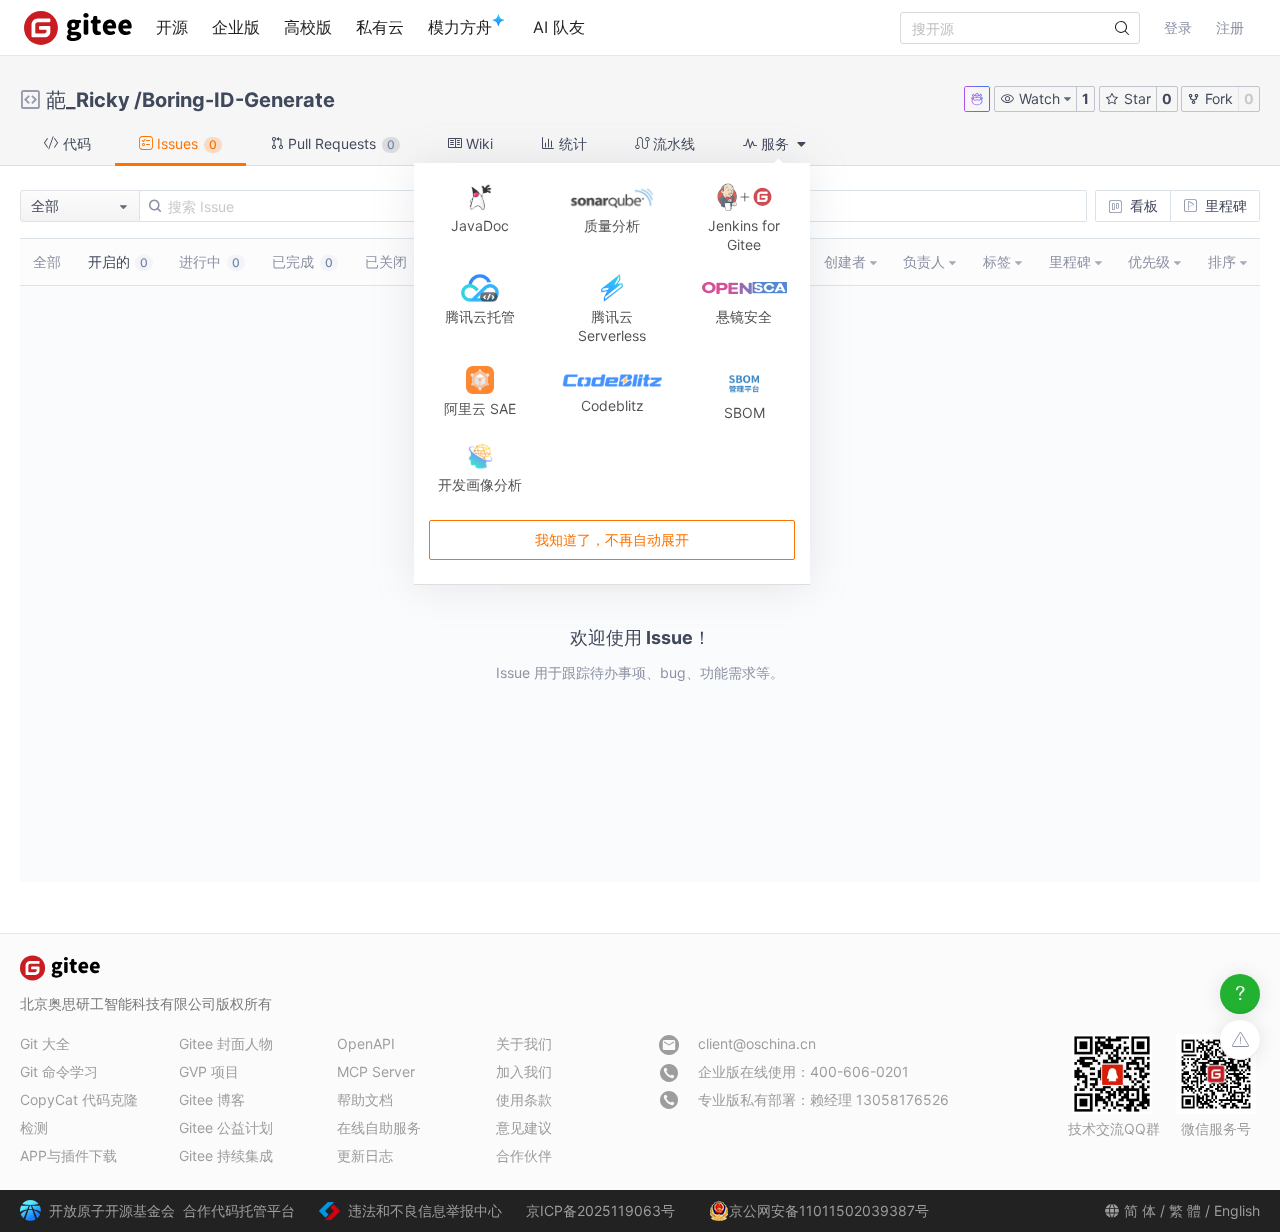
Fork (1217, 98)
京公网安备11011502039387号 (829, 1210)
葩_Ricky (88, 100)
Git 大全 (45, 1043)
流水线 (672, 143)
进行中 (209, 261)
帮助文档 (365, 1099)
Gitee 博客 (212, 1099)
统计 (571, 143)
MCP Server (376, 1071)
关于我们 (524, 1043)
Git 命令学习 (59, 1071)
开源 (172, 27)
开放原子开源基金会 (112, 1210)
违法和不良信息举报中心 (425, 1210)
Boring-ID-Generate (238, 100)
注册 (1230, 27)
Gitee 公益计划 (226, 1127)
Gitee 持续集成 (226, 1155)
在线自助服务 (379, 1127)
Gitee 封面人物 (226, 1043)
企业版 (236, 27)
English (1237, 1210)
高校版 (308, 27)
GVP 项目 (209, 1071)
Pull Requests (339, 143)
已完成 (302, 261)
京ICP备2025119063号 (600, 1210)
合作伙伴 (524, 1155)
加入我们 (524, 1071)
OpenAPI (366, 1043)
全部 (47, 261)
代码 (75, 143)
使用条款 (524, 1099)
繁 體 (1185, 1210)
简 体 (1140, 1210)
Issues (185, 143)
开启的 (118, 261)
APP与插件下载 (68, 1155)
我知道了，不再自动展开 (612, 539)
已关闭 (395, 261)
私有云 (380, 27)
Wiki (477, 143)
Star (1135, 98)
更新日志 (365, 1155)
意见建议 (524, 1127)
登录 (1178, 27)
